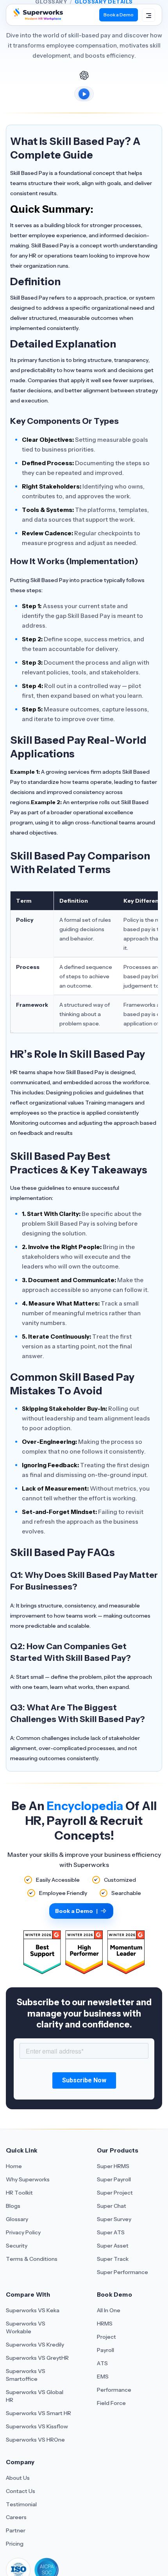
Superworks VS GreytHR (37, 2358)
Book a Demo (119, 15)
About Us (18, 2478)
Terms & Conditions (32, 2259)
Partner (16, 2530)
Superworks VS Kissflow (37, 2426)
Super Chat (112, 2206)
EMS (103, 2377)
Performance (114, 2390)
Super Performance (122, 2272)
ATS (102, 2363)
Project (106, 2337)
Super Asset (113, 2246)
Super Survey (114, 2219)
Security (17, 2246)
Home (14, 2166)
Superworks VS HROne (35, 2440)
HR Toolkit (19, 2193)
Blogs (13, 2206)
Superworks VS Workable (26, 2327)
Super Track (113, 2259)
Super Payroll (114, 2179)
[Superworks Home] (38, 18)
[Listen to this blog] (84, 94)
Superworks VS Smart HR (38, 2413)
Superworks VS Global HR (35, 2396)
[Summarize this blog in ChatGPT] (84, 75)
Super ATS (111, 2232)
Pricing (15, 2544)
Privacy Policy (23, 2232)
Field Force (111, 2403)
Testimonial (21, 2504)
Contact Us (21, 2491)
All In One (109, 2310)
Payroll (105, 2350)
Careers (16, 2517)
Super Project (115, 2193)
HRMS (105, 2324)
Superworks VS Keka (33, 2310)
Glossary (17, 2219)
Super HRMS (113, 2166)
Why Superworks (28, 2179)
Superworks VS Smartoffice (26, 2375)
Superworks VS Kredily (35, 2345)
